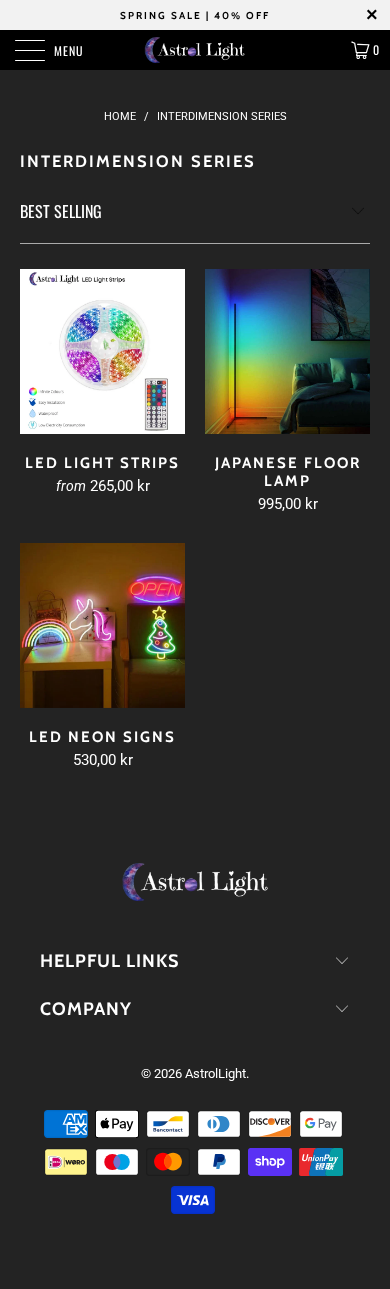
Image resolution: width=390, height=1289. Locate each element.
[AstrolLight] (195, 50)
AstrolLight (215, 1073)
